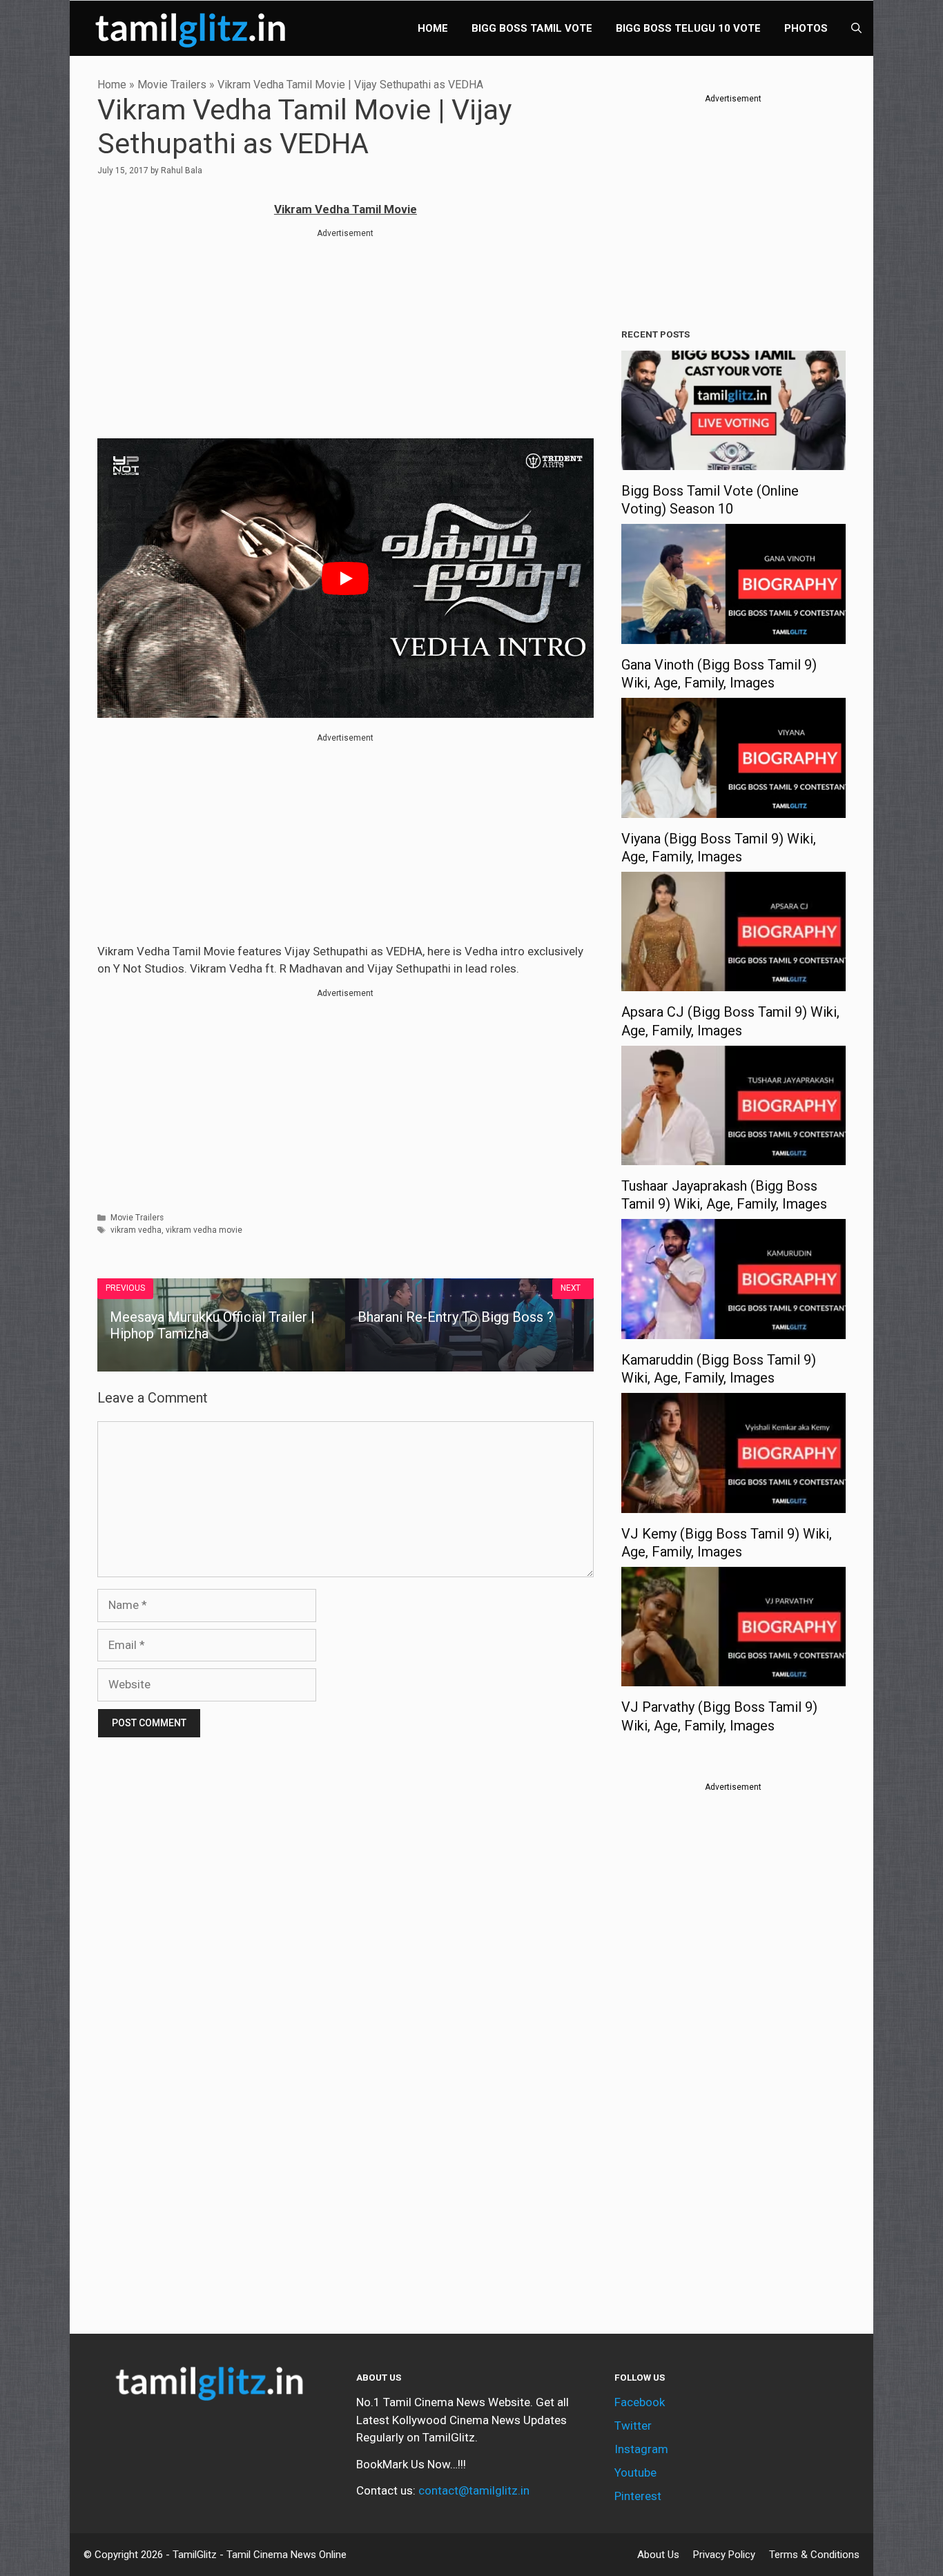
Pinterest (638, 2496)
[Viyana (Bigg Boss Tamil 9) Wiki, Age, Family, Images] (733, 808)
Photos (806, 28)
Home (433, 28)
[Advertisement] (346, 336)
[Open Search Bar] (856, 28)
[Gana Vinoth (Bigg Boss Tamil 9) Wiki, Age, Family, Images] (733, 634)
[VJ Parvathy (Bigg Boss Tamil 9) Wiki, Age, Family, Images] (733, 1677)
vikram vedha (136, 1230)
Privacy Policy (724, 2555)
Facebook (640, 2402)
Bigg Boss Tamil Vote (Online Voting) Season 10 (710, 500)
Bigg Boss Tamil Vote (532, 28)
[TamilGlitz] (194, 28)
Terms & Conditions (814, 2555)
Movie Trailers (172, 85)
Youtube (635, 2472)
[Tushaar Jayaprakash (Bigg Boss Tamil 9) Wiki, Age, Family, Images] (733, 1156)
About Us (658, 2555)
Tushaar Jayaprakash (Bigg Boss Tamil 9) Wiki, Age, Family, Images (724, 1195)
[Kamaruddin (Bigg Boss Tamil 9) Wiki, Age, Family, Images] (733, 1329)
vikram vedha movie (204, 1230)
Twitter (633, 2426)
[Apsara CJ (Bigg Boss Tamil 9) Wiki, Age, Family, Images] (733, 982)
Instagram (641, 2449)
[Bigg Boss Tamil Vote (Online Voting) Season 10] (733, 461)
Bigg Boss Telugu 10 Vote (688, 28)
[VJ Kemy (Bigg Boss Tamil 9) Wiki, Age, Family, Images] (733, 1503)
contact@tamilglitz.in (474, 2490)
